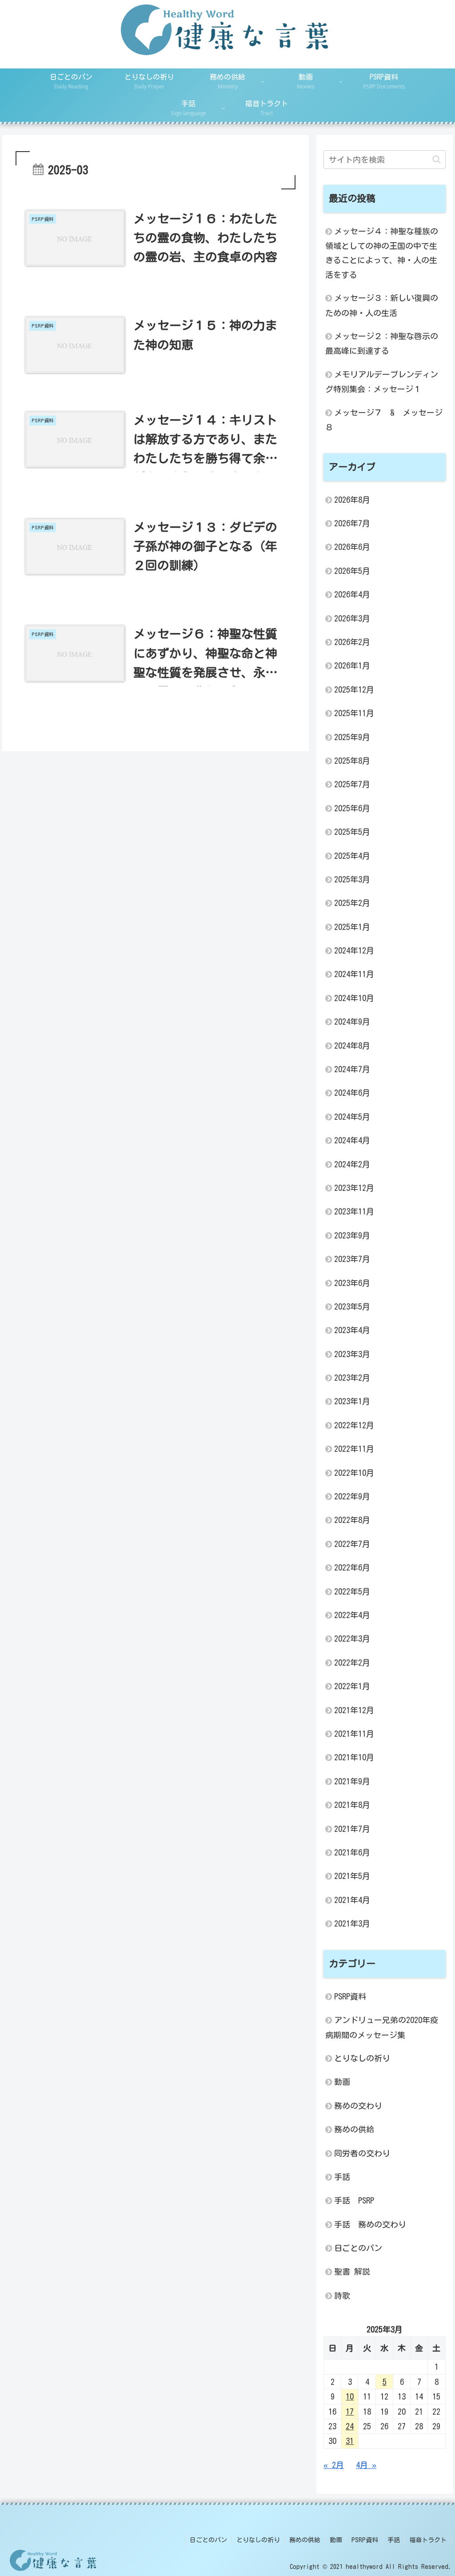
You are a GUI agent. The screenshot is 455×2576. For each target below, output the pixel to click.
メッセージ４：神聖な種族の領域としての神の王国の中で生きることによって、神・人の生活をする (382, 253)
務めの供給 (305, 2540)
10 (350, 2396)
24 (350, 2426)
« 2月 (334, 2465)
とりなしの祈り (258, 2540)
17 (350, 2412)
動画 (336, 2540)
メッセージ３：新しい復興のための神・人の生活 (382, 305)
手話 (394, 2540)
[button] (437, 159)
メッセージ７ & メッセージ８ (384, 420)
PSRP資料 (365, 2540)
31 (350, 2441)
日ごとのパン (208, 2540)
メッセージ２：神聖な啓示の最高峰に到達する (382, 343)
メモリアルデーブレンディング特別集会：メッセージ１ (382, 382)
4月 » (366, 2465)
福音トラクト (428, 2540)
